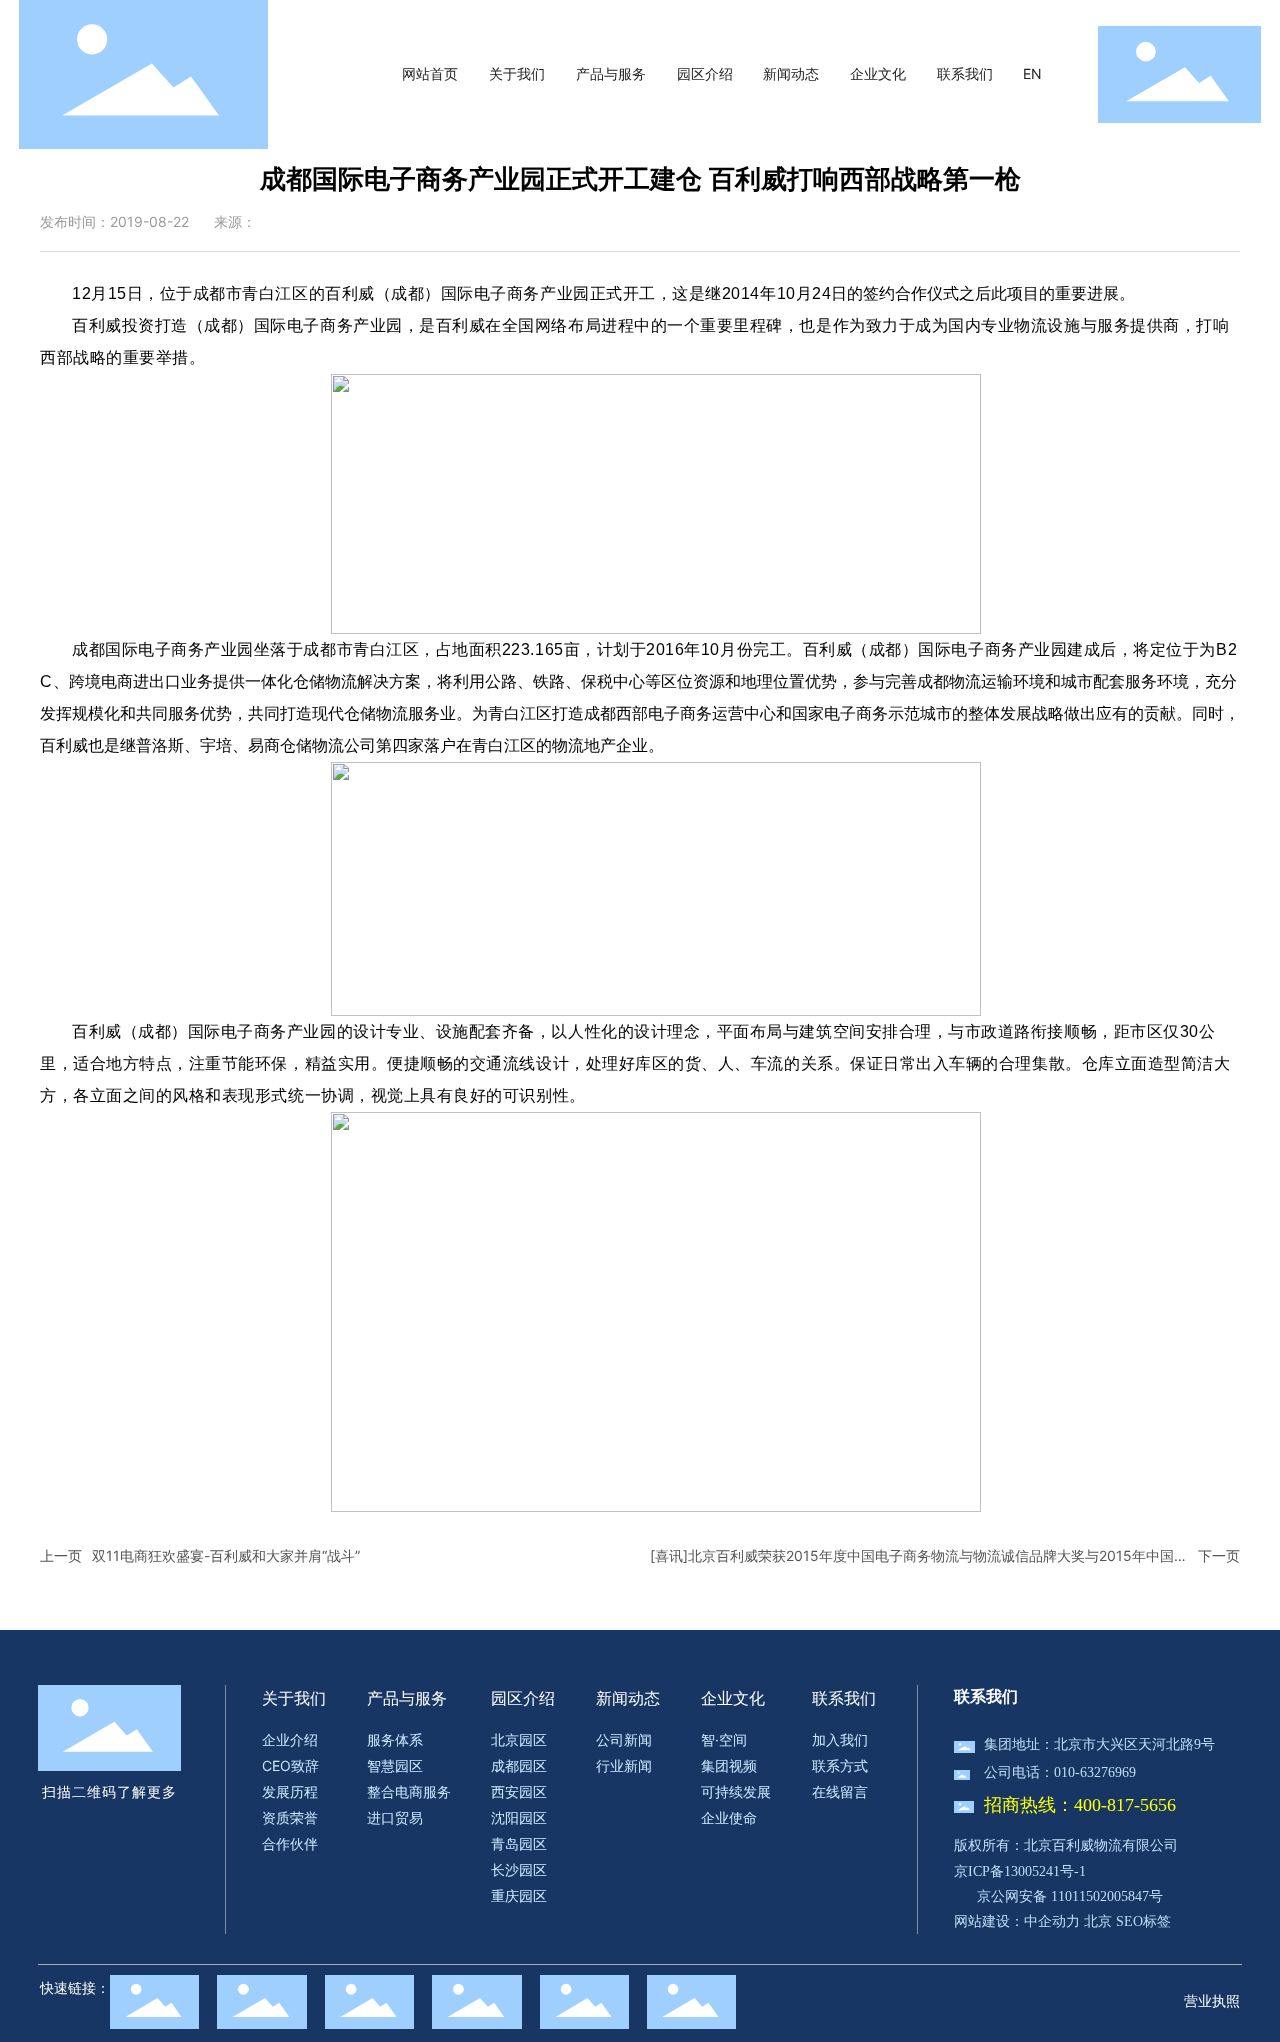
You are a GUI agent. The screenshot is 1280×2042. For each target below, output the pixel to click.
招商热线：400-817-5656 (1080, 1805)
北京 (1098, 1921)
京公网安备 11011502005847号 (1070, 1896)
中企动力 (1052, 1921)
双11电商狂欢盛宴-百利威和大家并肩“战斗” (226, 1555)
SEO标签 (1143, 1921)
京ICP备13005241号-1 (1020, 1871)
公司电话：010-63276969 (1060, 1772)
